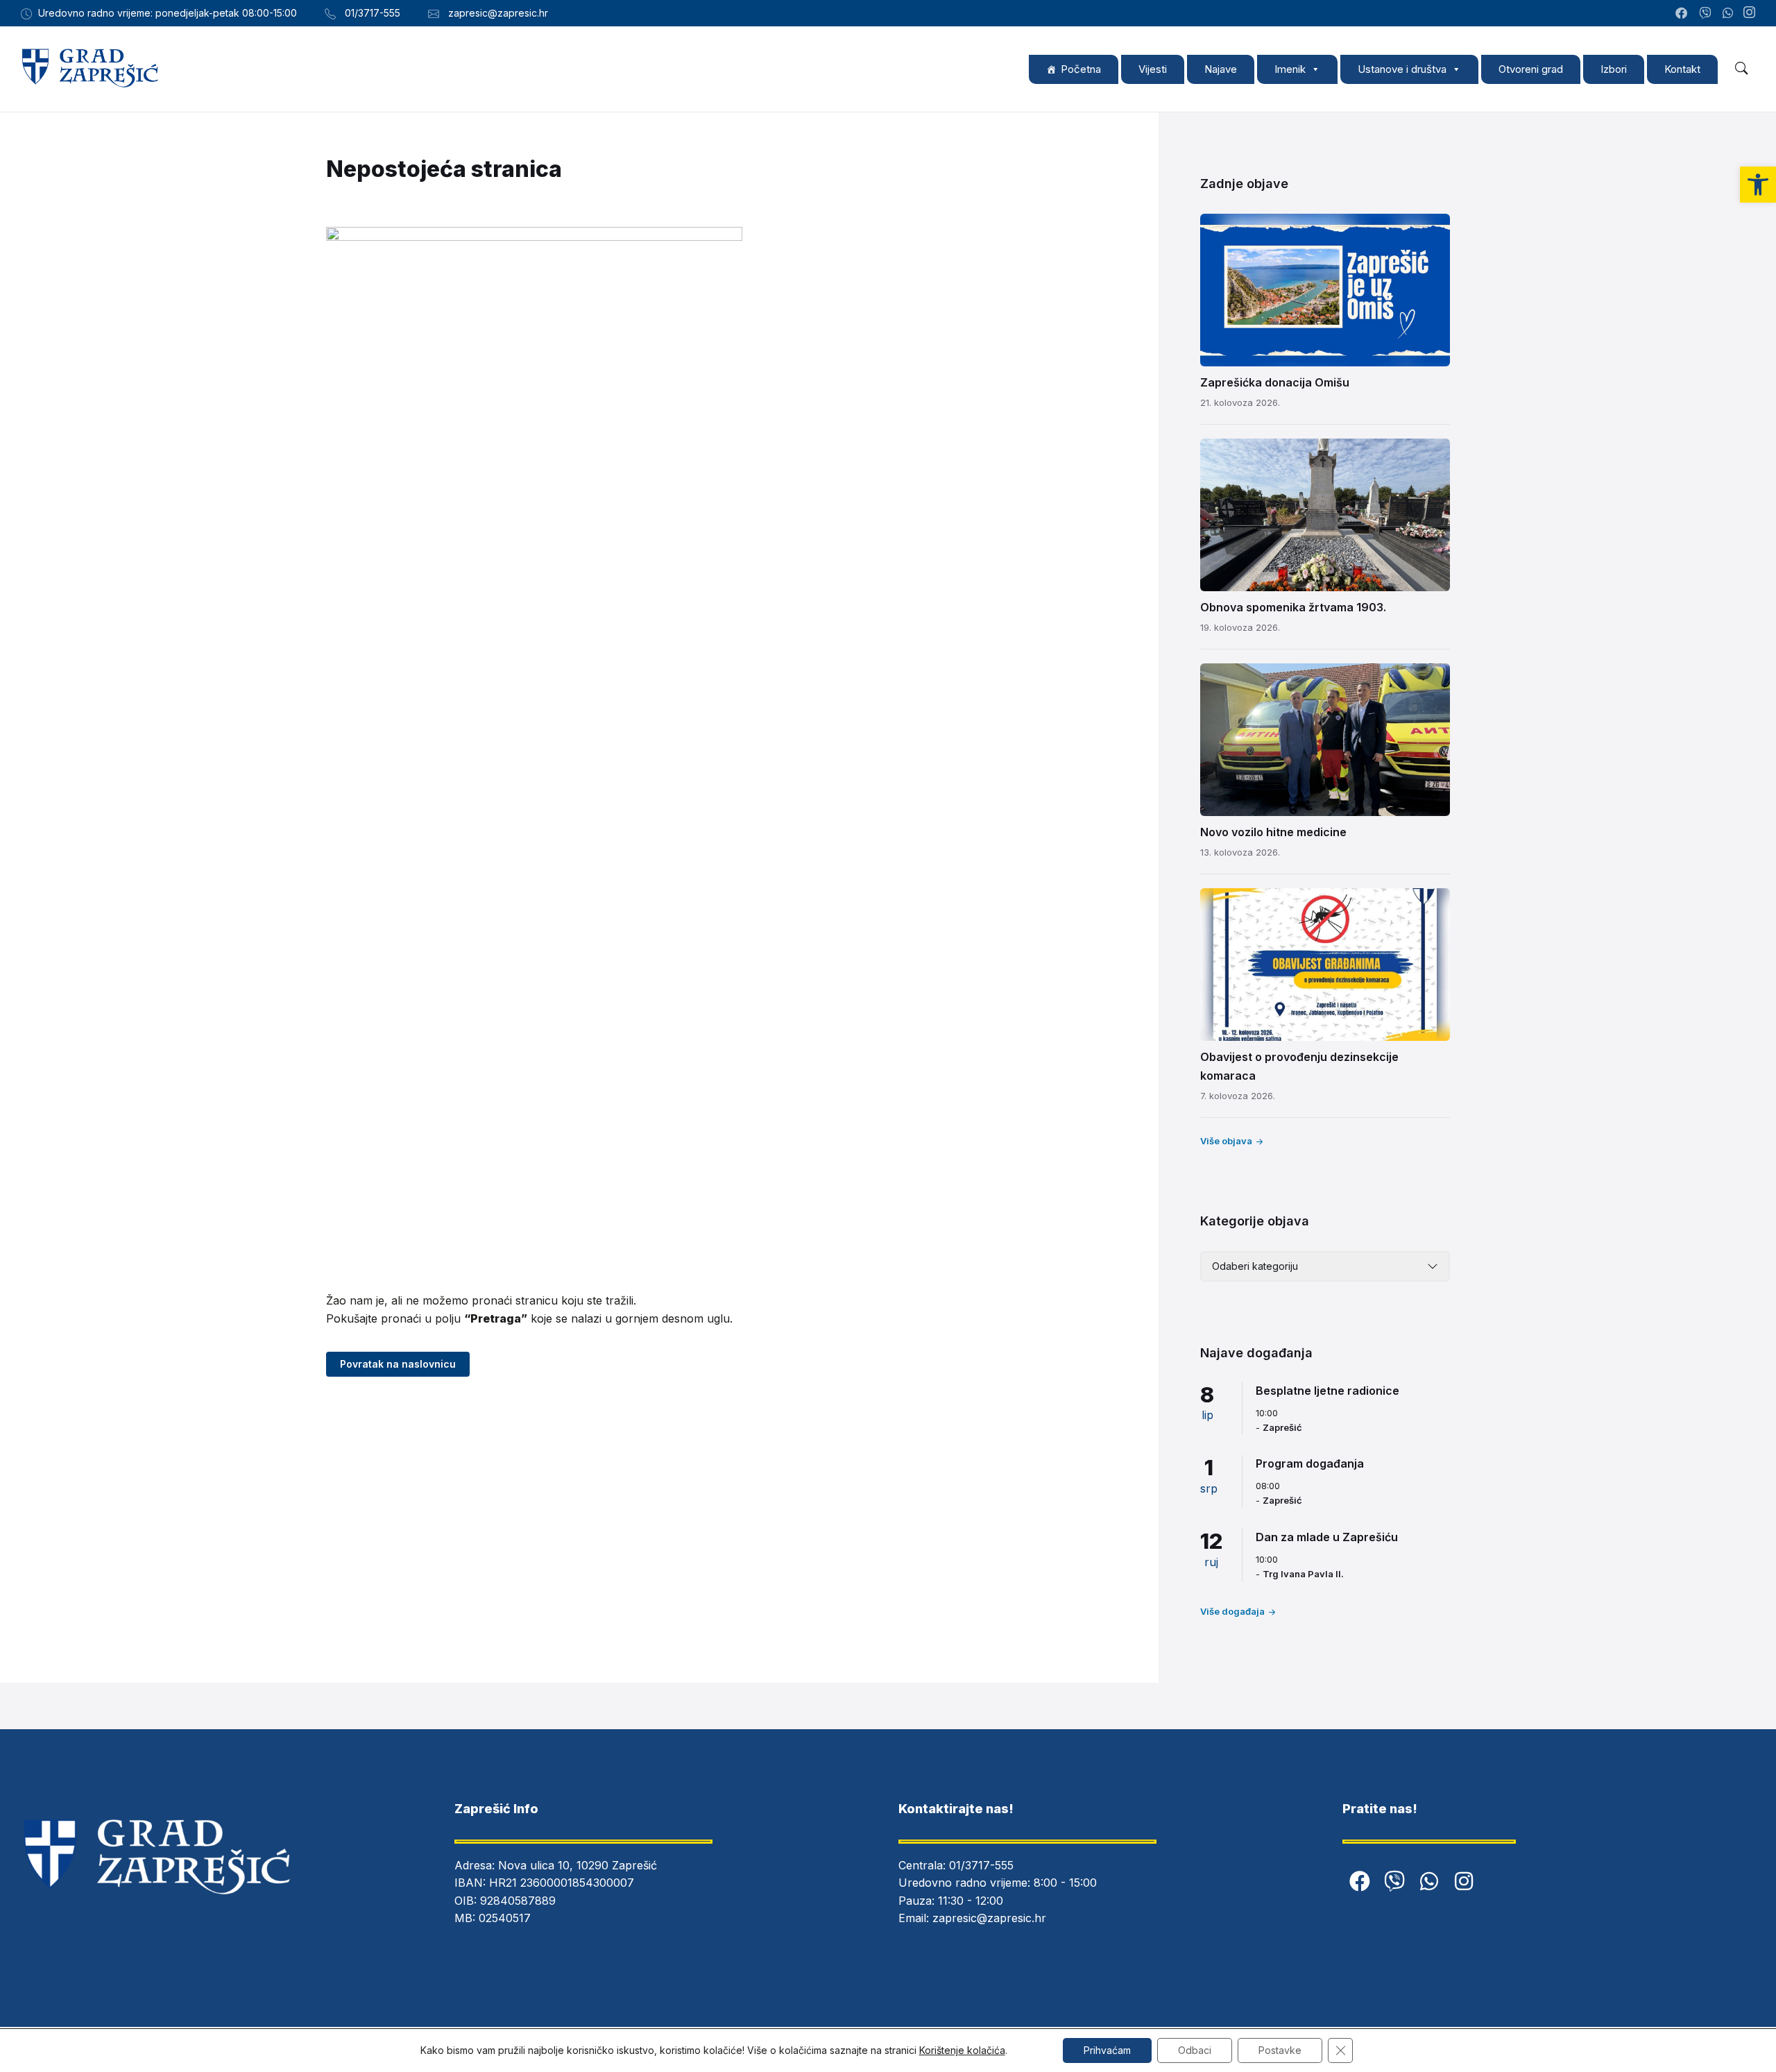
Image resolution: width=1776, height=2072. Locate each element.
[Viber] (1394, 1881)
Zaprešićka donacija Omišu (1275, 382)
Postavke (1280, 2050)
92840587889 (518, 1901)
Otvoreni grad (1531, 69)
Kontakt (1682, 69)
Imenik (1290, 69)
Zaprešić (1282, 1427)
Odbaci (1195, 2050)
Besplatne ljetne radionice (1327, 1391)
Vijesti (1153, 69)
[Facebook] (1360, 1881)
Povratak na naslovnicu (398, 1364)
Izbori (1614, 69)
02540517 (505, 1918)
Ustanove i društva (1402, 69)
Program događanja (1310, 1463)
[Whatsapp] (1429, 1881)
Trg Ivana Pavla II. (1303, 1574)
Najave (1221, 69)
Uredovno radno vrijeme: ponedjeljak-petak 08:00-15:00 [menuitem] (168, 13)
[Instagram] (1749, 13)
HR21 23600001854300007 (562, 1883)
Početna (1081, 69)
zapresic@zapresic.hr (989, 1918)
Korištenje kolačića (962, 2050)
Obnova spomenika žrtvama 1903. (1293, 607)
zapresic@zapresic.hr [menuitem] (498, 13)
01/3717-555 (981, 1865)
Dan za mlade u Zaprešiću (1327, 1537)
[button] (1758, 185)
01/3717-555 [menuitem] (373, 13)
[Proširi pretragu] (1741, 69)
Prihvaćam (1107, 2050)
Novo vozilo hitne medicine (1273, 832)
